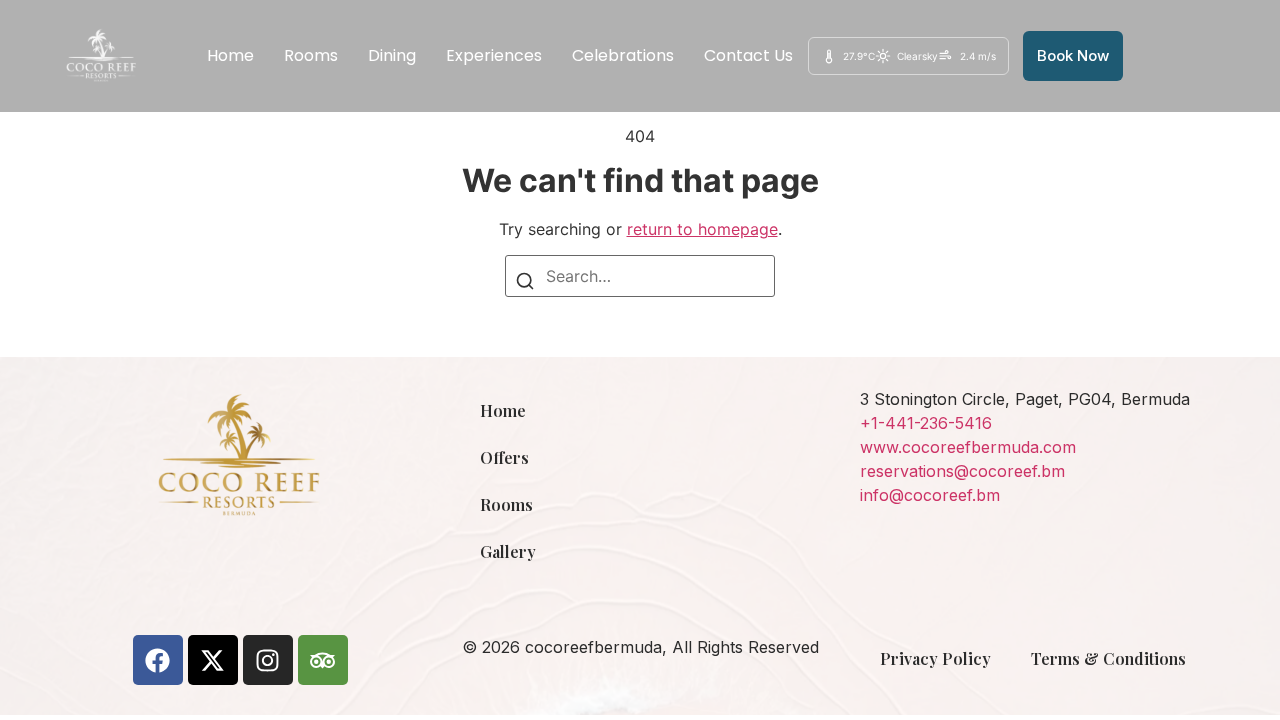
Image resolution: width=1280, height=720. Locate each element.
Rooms (311, 55)
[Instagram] (268, 660)
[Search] (525, 284)
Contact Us (748, 55)
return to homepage (702, 229)
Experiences (494, 55)
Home (230, 55)
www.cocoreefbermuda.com (968, 447)
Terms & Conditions (1108, 658)
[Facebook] (158, 660)
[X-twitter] (213, 660)
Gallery (508, 551)
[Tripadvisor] (323, 660)
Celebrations (623, 55)
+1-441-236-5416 (926, 423)
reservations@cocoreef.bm (962, 471)
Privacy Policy (935, 658)
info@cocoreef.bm (930, 495)
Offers (504, 457)
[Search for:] (640, 276)
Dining (392, 55)
